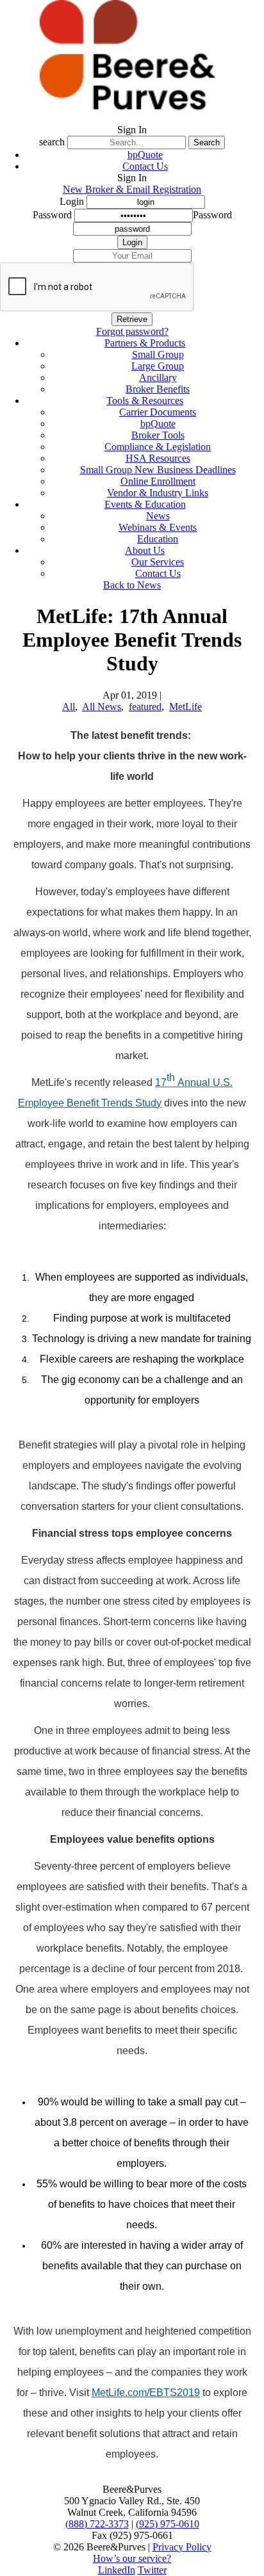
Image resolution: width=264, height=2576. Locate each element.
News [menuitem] (158, 516)
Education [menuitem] (158, 539)
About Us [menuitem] (145, 550)
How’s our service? (132, 2558)
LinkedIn (117, 2570)
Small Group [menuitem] (158, 354)
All (69, 707)
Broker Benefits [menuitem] (158, 389)
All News (102, 707)
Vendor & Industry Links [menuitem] (158, 493)
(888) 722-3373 (97, 2524)
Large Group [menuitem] (158, 366)
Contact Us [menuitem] (158, 573)
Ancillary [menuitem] (158, 377)
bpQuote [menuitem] (158, 424)
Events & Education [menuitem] (145, 504)
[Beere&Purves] (132, 118)
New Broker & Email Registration (132, 189)
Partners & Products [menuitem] (145, 343)
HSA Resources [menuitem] (158, 458)
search (52, 142)
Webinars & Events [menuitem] (158, 527)
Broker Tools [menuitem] (158, 435)
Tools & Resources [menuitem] (145, 401)
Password (52, 215)
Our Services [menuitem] (158, 562)
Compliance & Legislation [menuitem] (158, 447)
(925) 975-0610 (168, 2524)
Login (72, 201)
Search (207, 142)
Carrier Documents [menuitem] (158, 412)
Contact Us (145, 166)
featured (145, 707)
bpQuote (145, 155)
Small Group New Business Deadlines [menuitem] (158, 470)
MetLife (186, 707)
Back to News (132, 585)
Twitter (152, 2570)
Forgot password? (132, 331)
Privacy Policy (182, 2547)
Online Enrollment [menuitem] (158, 481)
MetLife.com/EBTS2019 (146, 2393)
